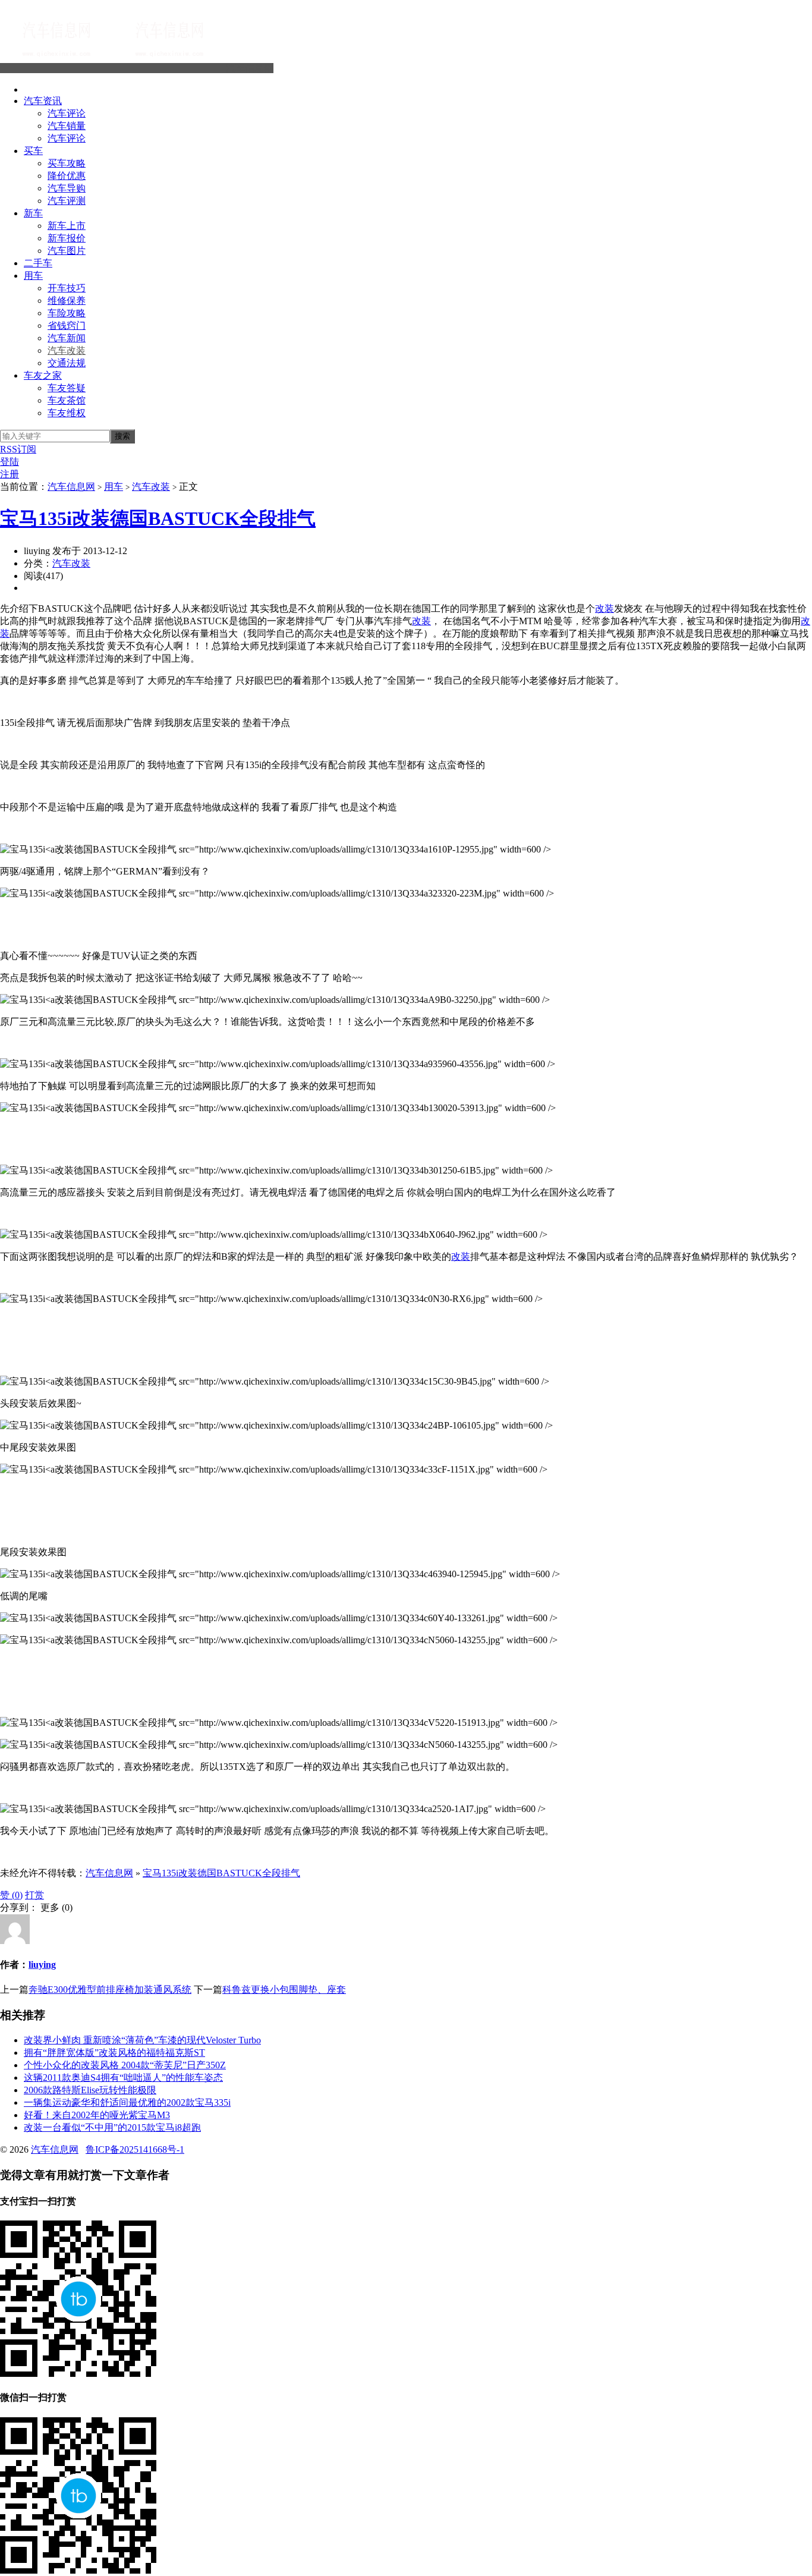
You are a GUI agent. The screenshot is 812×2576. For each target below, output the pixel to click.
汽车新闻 (67, 338)
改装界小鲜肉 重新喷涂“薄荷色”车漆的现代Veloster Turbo (142, 2040)
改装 (605, 608)
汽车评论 (67, 113)
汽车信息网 (250, 68)
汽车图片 (67, 251)
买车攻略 (67, 163)
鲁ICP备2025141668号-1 (135, 2149)
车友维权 (67, 413)
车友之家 (43, 375)
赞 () (11, 1895)
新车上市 (67, 226)
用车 (33, 276)
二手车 (38, 263)
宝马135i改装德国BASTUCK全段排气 (158, 518)
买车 (33, 151)
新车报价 (67, 238)
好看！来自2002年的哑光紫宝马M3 (97, 2115)
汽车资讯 (43, 101)
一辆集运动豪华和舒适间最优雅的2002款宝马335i (127, 2102)
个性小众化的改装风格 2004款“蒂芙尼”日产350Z (125, 2065)
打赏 (34, 1895)
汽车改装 (67, 350)
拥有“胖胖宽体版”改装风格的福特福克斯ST (114, 2053)
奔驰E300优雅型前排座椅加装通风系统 (110, 1990)
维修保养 (67, 301)
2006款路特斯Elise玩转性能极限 (90, 2090)
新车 (33, 213)
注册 (10, 474)
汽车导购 (67, 188)
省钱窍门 (67, 325)
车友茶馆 (67, 400)
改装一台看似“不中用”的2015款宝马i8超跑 (112, 2127)
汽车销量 (67, 126)
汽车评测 (67, 201)
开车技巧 (67, 288)
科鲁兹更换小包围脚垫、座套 (284, 1990)
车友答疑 (67, 388)
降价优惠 (67, 176)
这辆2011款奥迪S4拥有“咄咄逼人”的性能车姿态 (123, 2078)
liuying (42, 1965)
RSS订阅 (18, 449)
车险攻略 (67, 313)
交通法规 (67, 363)
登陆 (10, 462)
